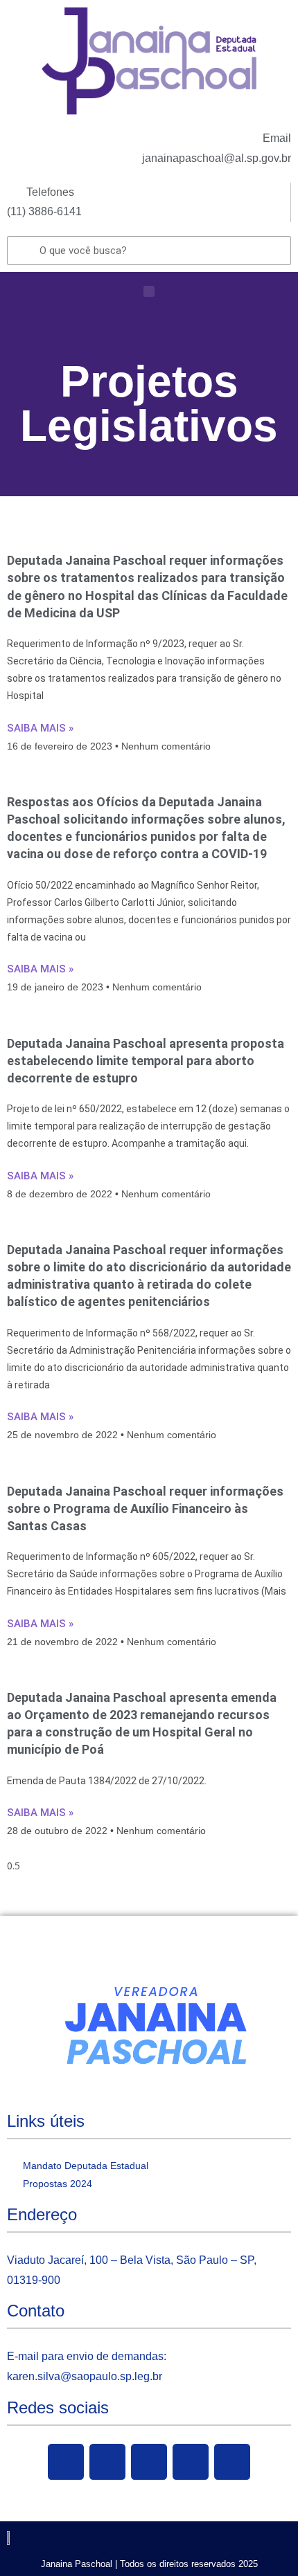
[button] (149, 291)
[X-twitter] (107, 2462)
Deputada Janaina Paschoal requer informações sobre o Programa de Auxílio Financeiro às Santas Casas (145, 1508)
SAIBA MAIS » (40, 728)
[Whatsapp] (232, 2462)
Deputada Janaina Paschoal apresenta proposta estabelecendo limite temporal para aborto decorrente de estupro (146, 1061)
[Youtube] (149, 2462)
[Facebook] (66, 2462)
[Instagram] (191, 2462)
